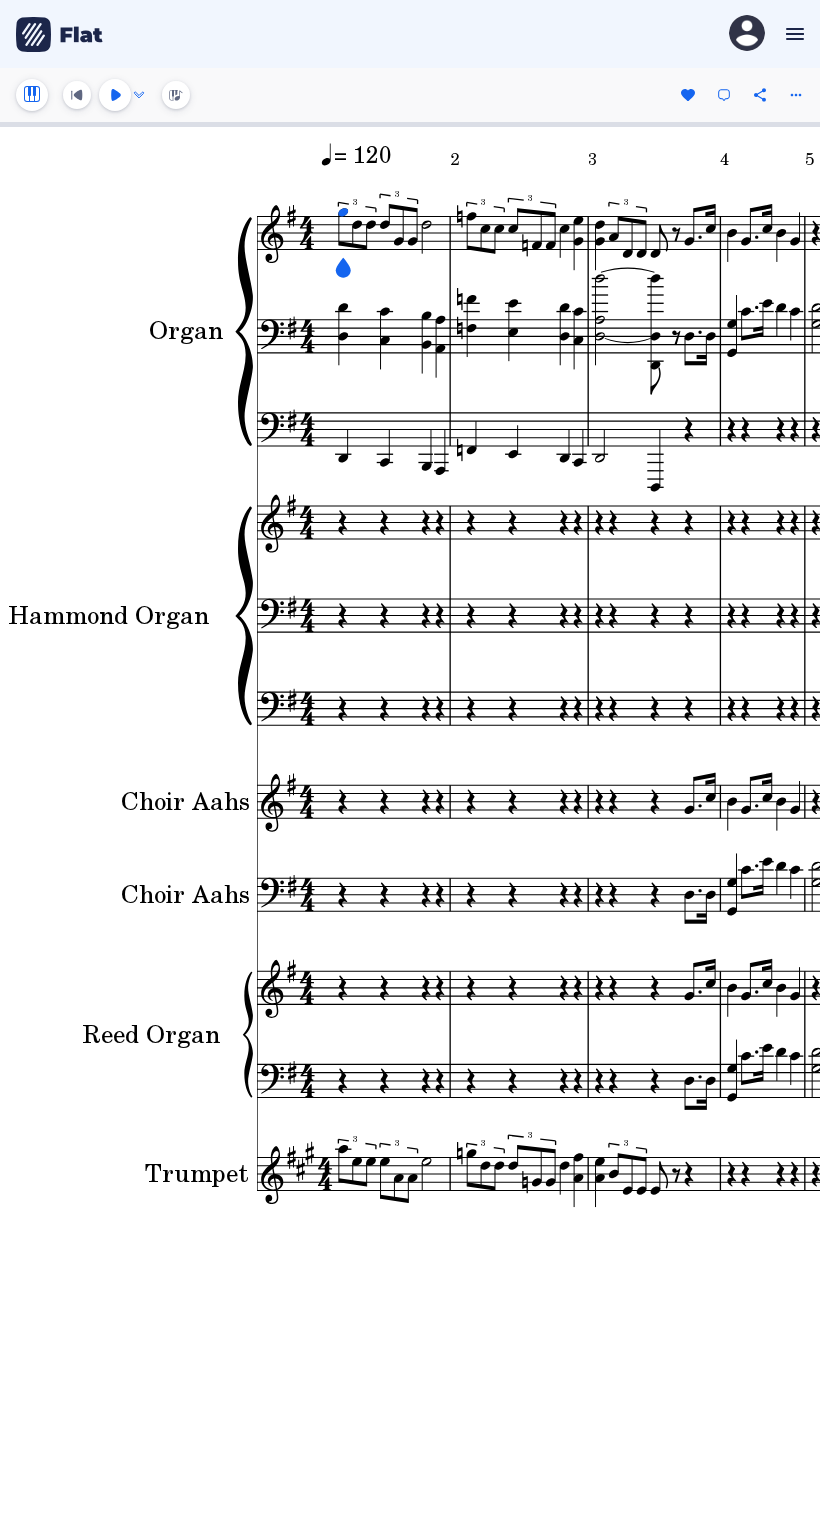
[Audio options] (139, 95)
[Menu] (792, 34)
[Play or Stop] (115, 95)
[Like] (688, 95)
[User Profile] (747, 34)
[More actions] (796, 95)
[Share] (760, 95)
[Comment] (724, 95)
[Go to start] (77, 95)
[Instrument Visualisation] (176, 95)
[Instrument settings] (32, 95)
